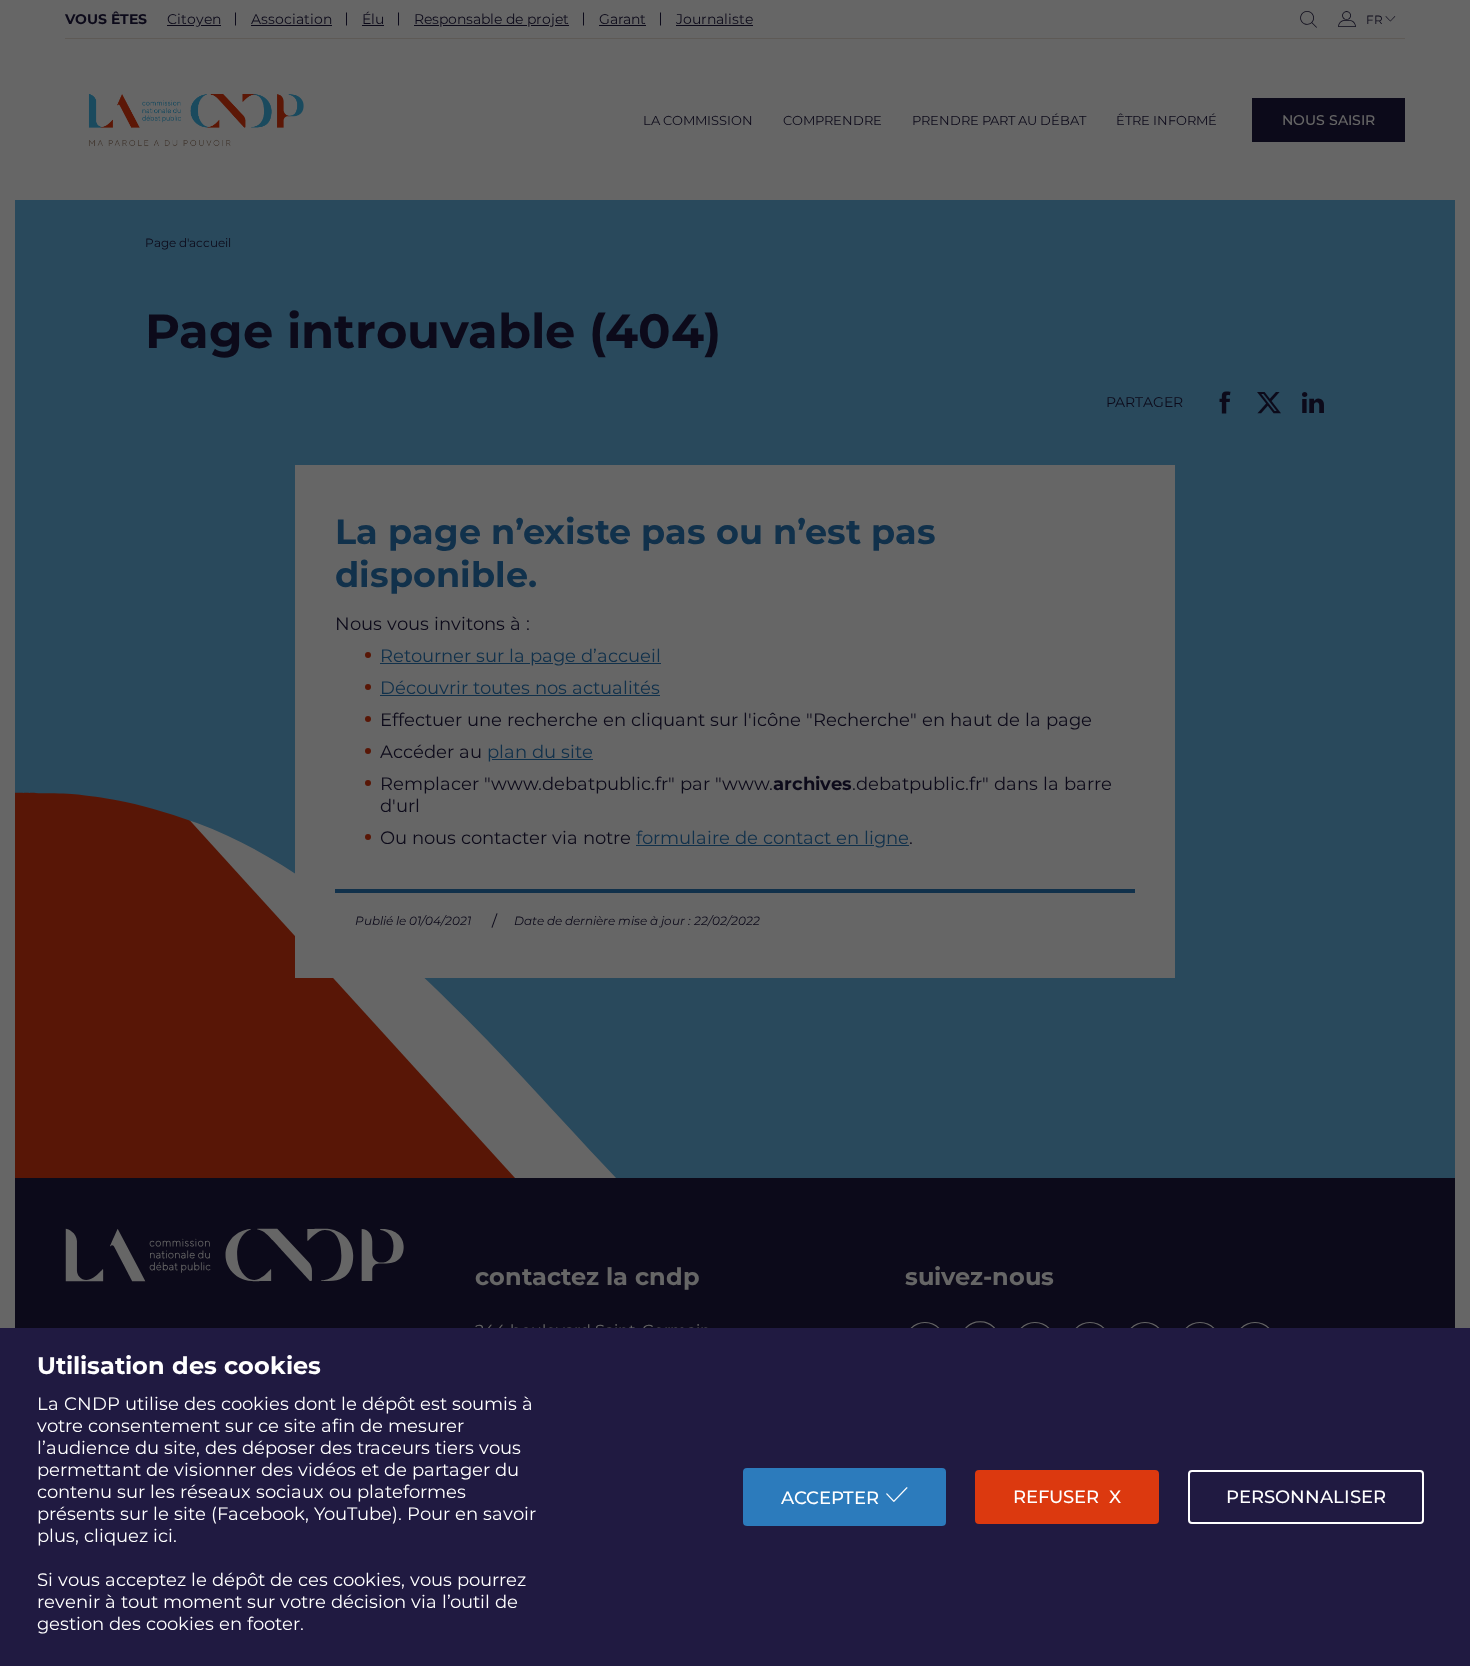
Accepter (830, 1498)
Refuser (1056, 1497)
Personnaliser (1306, 1497)
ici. (165, 1536)
